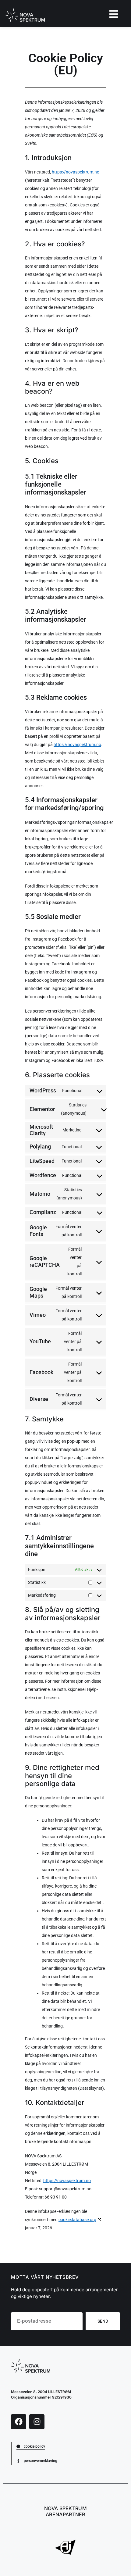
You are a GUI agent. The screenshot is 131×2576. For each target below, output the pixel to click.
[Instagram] (37, 2422)
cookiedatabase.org (77, 2220)
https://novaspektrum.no (76, 172)
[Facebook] (19, 2422)
